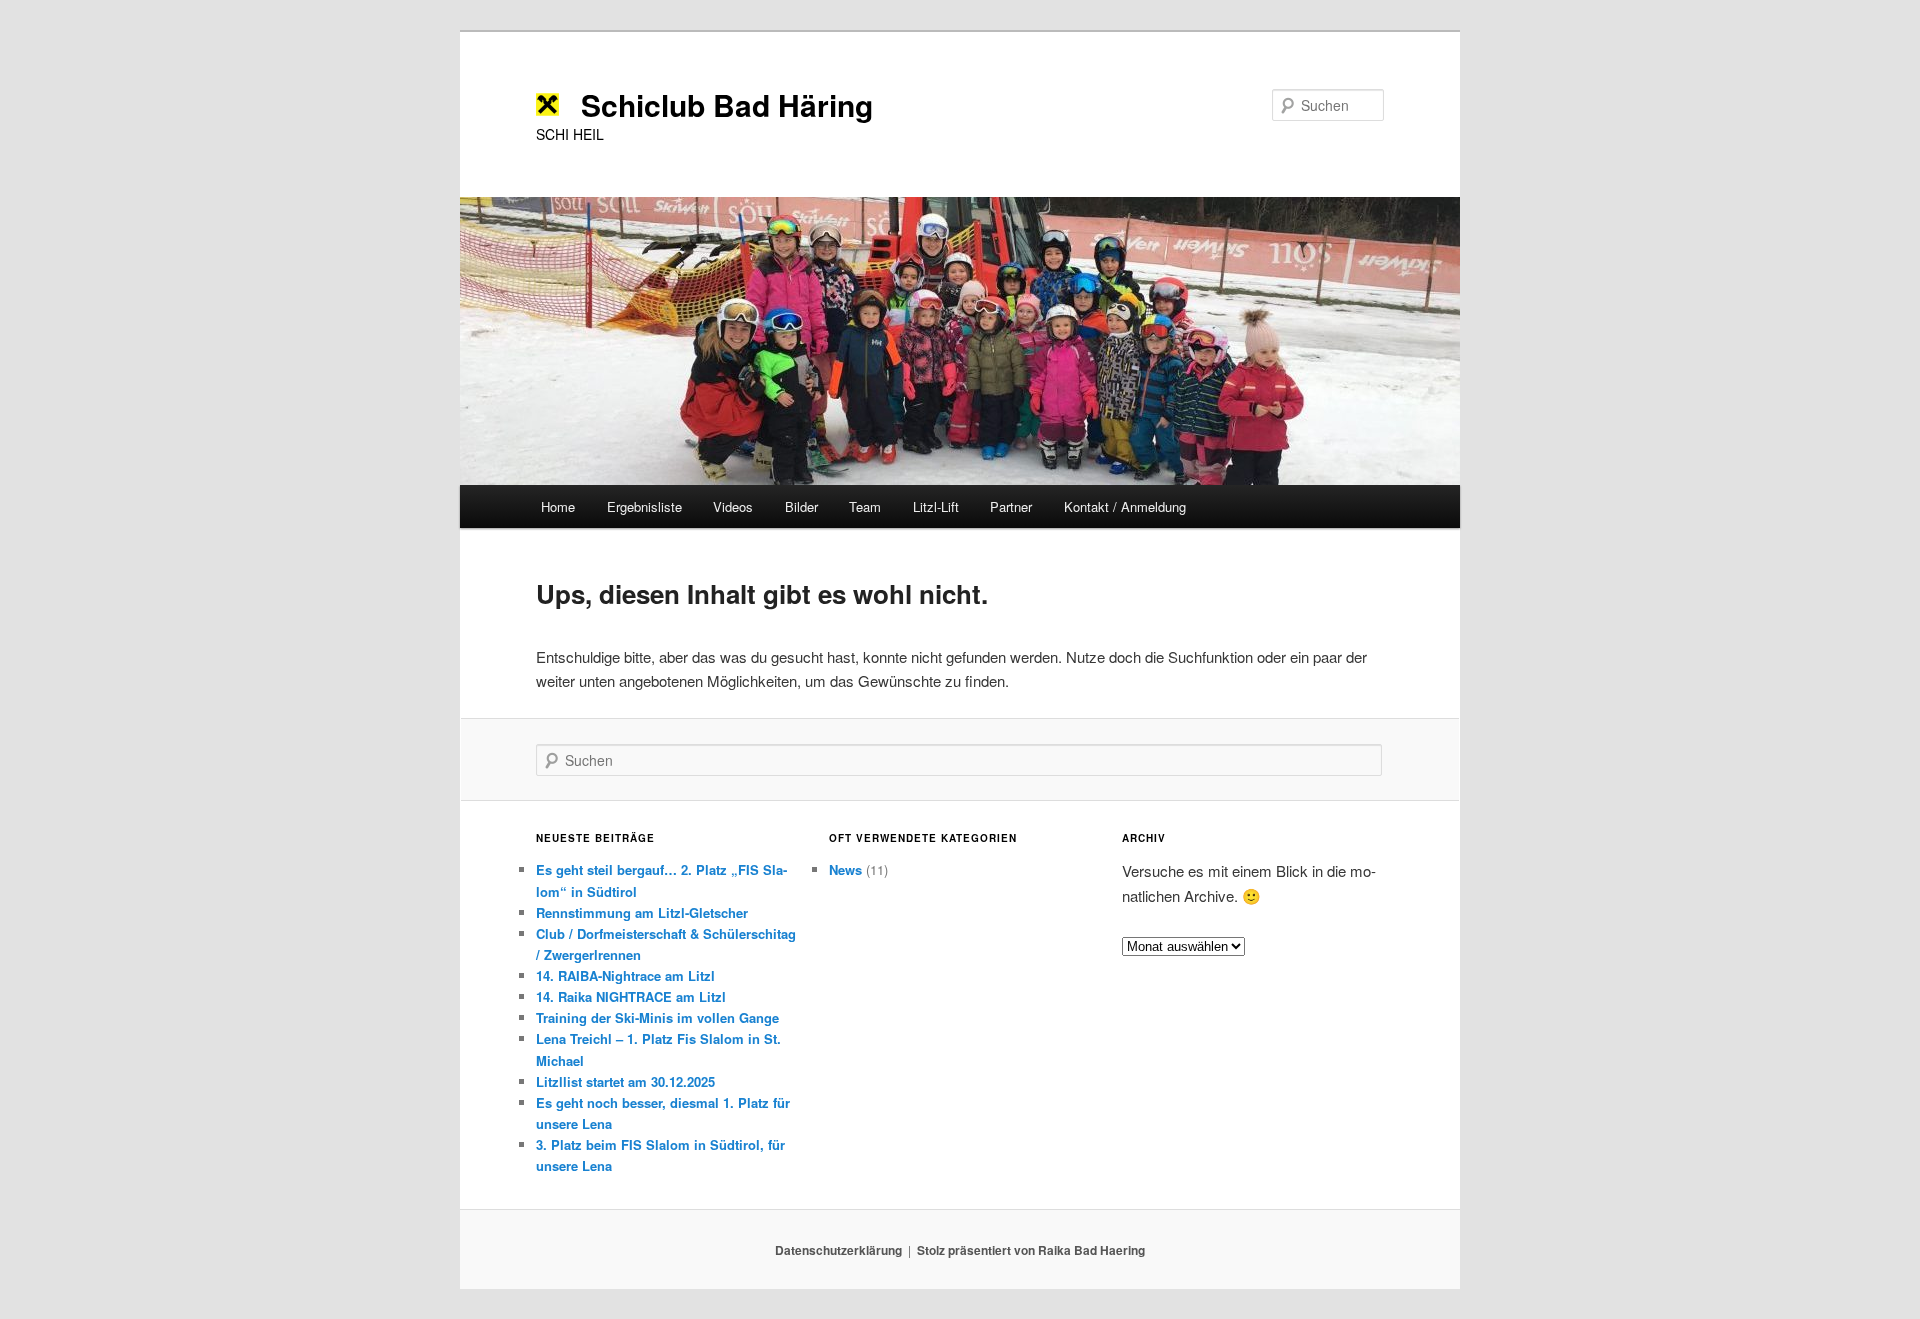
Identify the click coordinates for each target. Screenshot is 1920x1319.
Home (558, 506)
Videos (733, 506)
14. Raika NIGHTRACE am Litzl (631, 996)
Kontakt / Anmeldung (1125, 506)
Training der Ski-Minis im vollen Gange (657, 1017)
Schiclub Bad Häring (727, 104)
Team (865, 506)
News (845, 869)
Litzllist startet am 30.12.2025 (625, 1081)
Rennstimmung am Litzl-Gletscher (642, 912)
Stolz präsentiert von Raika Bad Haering (1031, 1250)
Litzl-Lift (936, 506)
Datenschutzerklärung (838, 1250)
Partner (1011, 506)
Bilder (801, 506)
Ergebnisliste (644, 506)
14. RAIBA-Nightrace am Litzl (625, 975)
